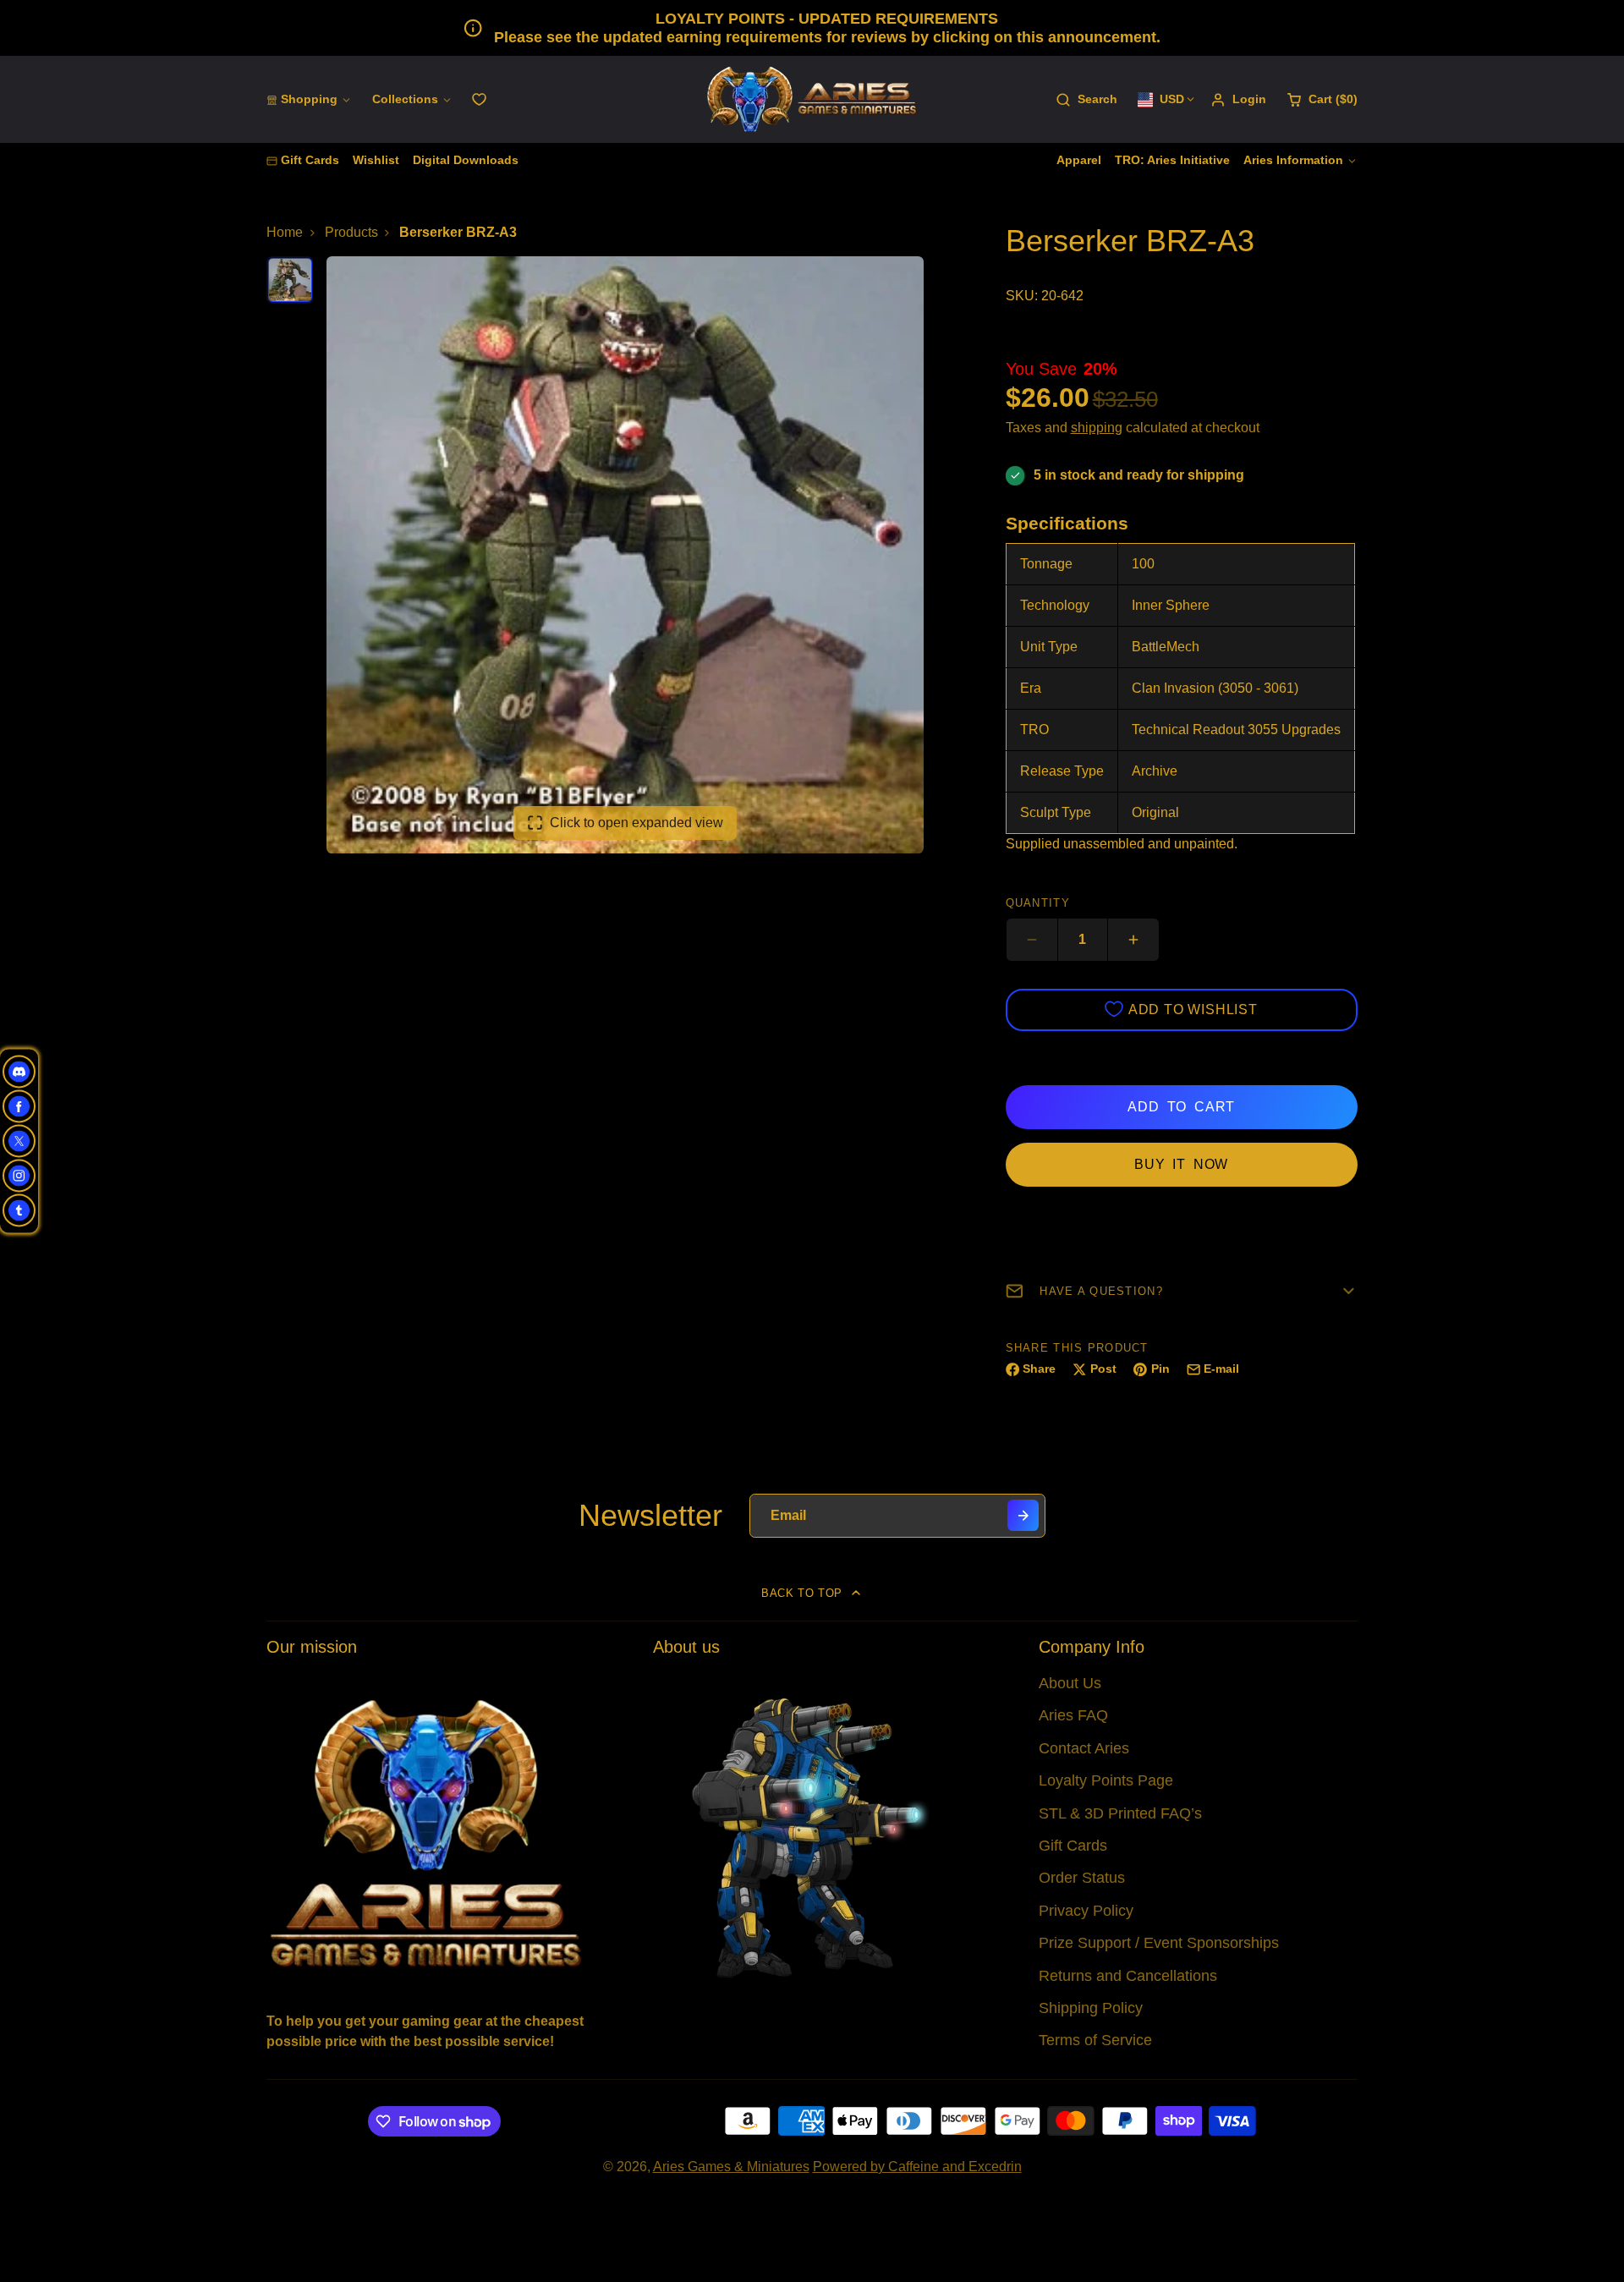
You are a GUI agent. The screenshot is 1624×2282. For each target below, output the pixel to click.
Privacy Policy (1086, 1911)
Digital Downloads (466, 160)
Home (285, 232)
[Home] (812, 99)
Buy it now (1181, 1164)
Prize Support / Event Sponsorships (1159, 1943)
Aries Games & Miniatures (731, 2167)
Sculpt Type (1056, 812)
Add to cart (1181, 1107)
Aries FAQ (1073, 1715)
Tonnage (1046, 564)
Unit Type (1049, 647)
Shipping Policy (1091, 2008)
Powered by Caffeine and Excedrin (917, 2167)
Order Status (1082, 1878)
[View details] (426, 1832)
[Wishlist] (479, 99)
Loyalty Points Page (1106, 1780)
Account (1238, 100)
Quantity (1038, 903)
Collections (405, 99)
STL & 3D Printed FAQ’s (1120, 1813)
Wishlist (376, 160)
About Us (1070, 1683)
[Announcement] (812, 28)
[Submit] (1023, 1515)
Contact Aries (1084, 1748)
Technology (1055, 605)
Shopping (309, 99)
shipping (1097, 428)
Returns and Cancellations (1128, 1976)
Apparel (1079, 160)
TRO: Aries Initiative (1172, 160)
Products (351, 232)
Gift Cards (310, 160)
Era (1031, 688)
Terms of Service (1095, 2040)
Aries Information (1293, 160)
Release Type (1062, 771)
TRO (1034, 730)
